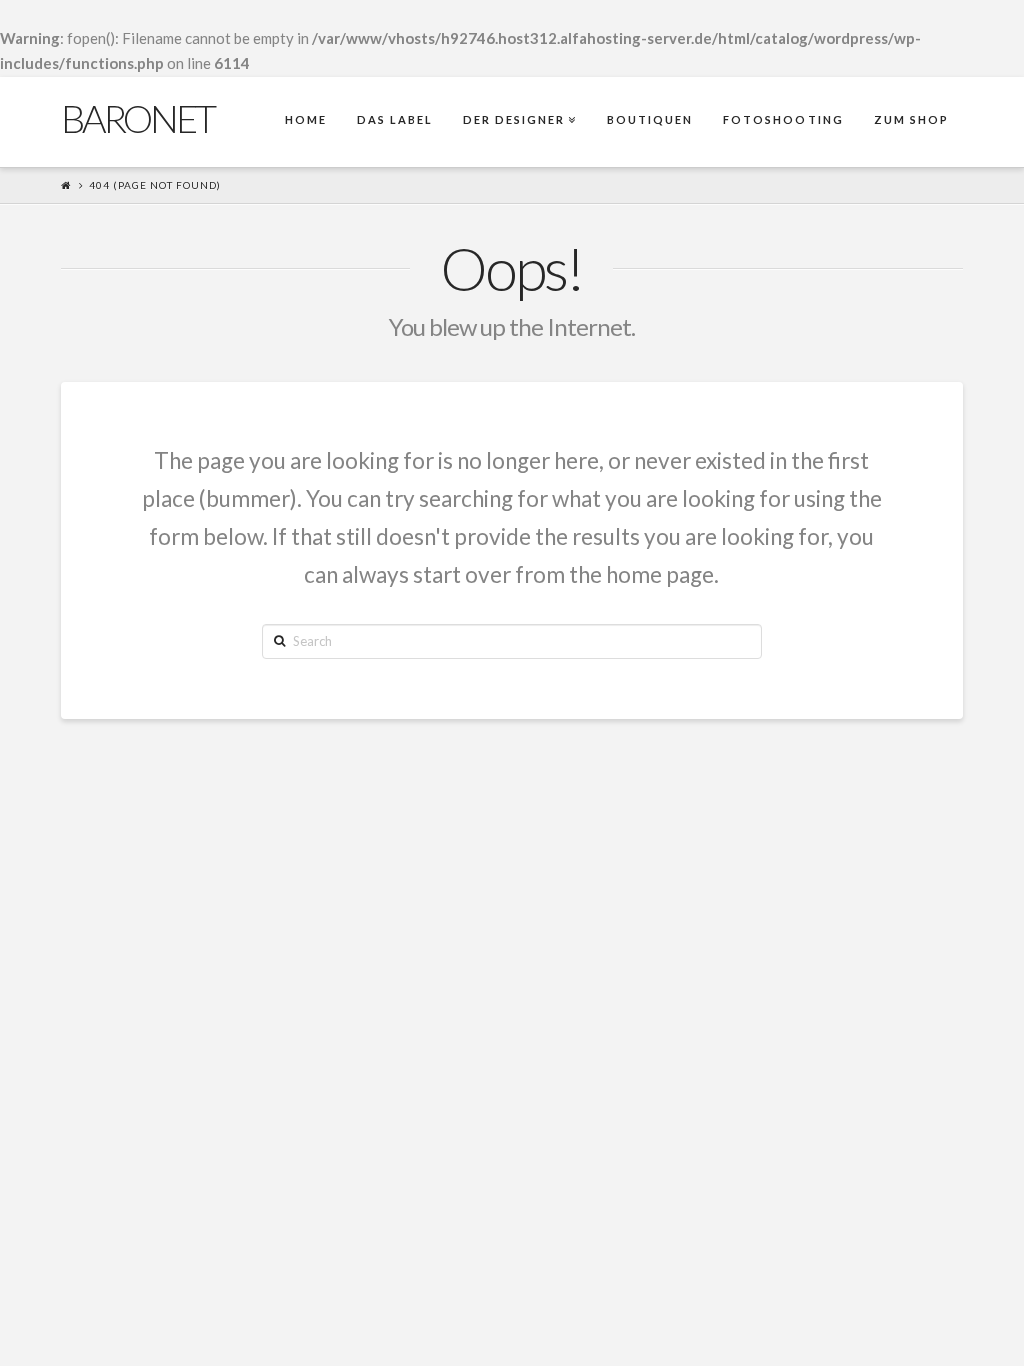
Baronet (137, 118)
